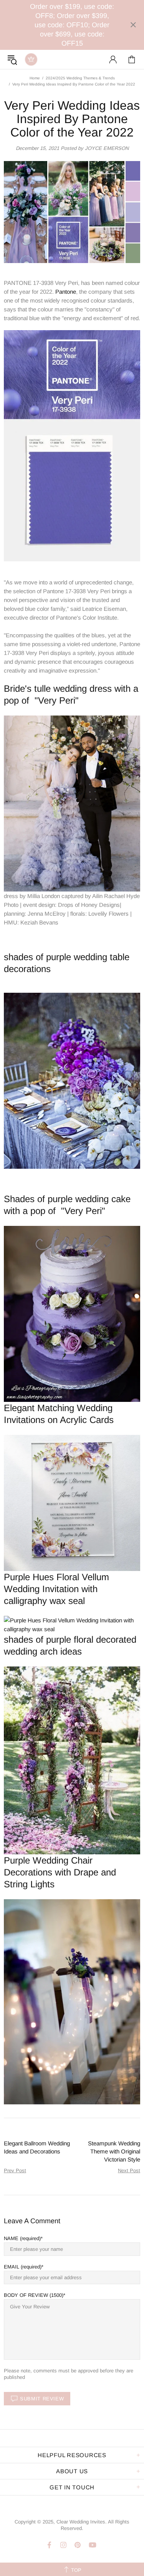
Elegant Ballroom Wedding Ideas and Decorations (37, 2147)
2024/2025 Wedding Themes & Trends (80, 78)
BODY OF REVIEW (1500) (34, 2295)
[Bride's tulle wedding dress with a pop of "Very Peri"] (72, 803)
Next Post (129, 2171)
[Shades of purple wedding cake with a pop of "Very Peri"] (72, 1313)
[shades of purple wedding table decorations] (72, 1080)
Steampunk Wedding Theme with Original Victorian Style (114, 2151)
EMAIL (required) (23, 2267)
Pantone (66, 292)
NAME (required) (22, 2238)
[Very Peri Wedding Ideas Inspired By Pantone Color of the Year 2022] (72, 445)
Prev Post (15, 2171)
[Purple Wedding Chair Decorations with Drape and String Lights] (72, 2001)
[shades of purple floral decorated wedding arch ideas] (72, 1760)
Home (35, 78)
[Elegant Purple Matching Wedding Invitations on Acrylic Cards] (72, 1503)
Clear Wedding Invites (31, 59)
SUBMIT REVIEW (42, 2399)
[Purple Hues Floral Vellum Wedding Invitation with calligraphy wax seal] (72, 1624)
